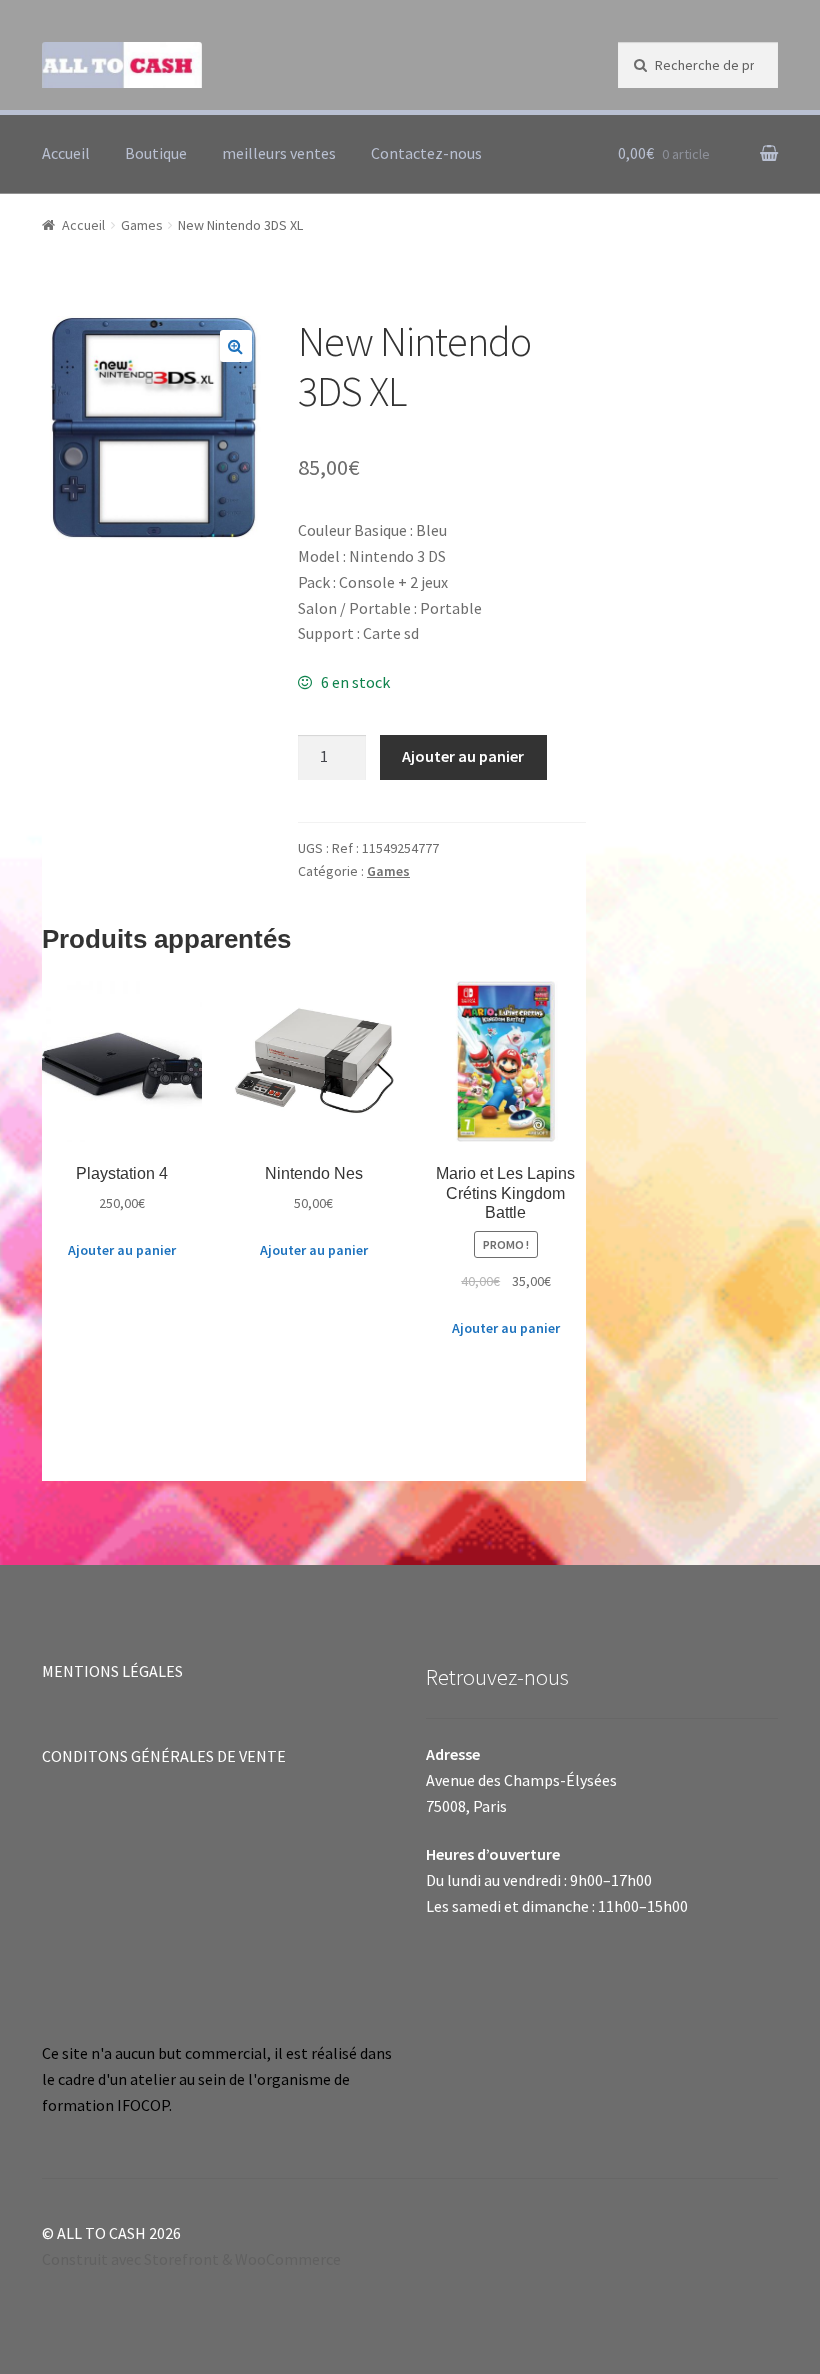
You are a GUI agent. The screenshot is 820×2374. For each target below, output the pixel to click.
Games (142, 225)
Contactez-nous (426, 153)
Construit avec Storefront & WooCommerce (191, 2259)
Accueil (66, 153)
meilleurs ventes (279, 153)
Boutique (156, 153)
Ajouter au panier (463, 756)
